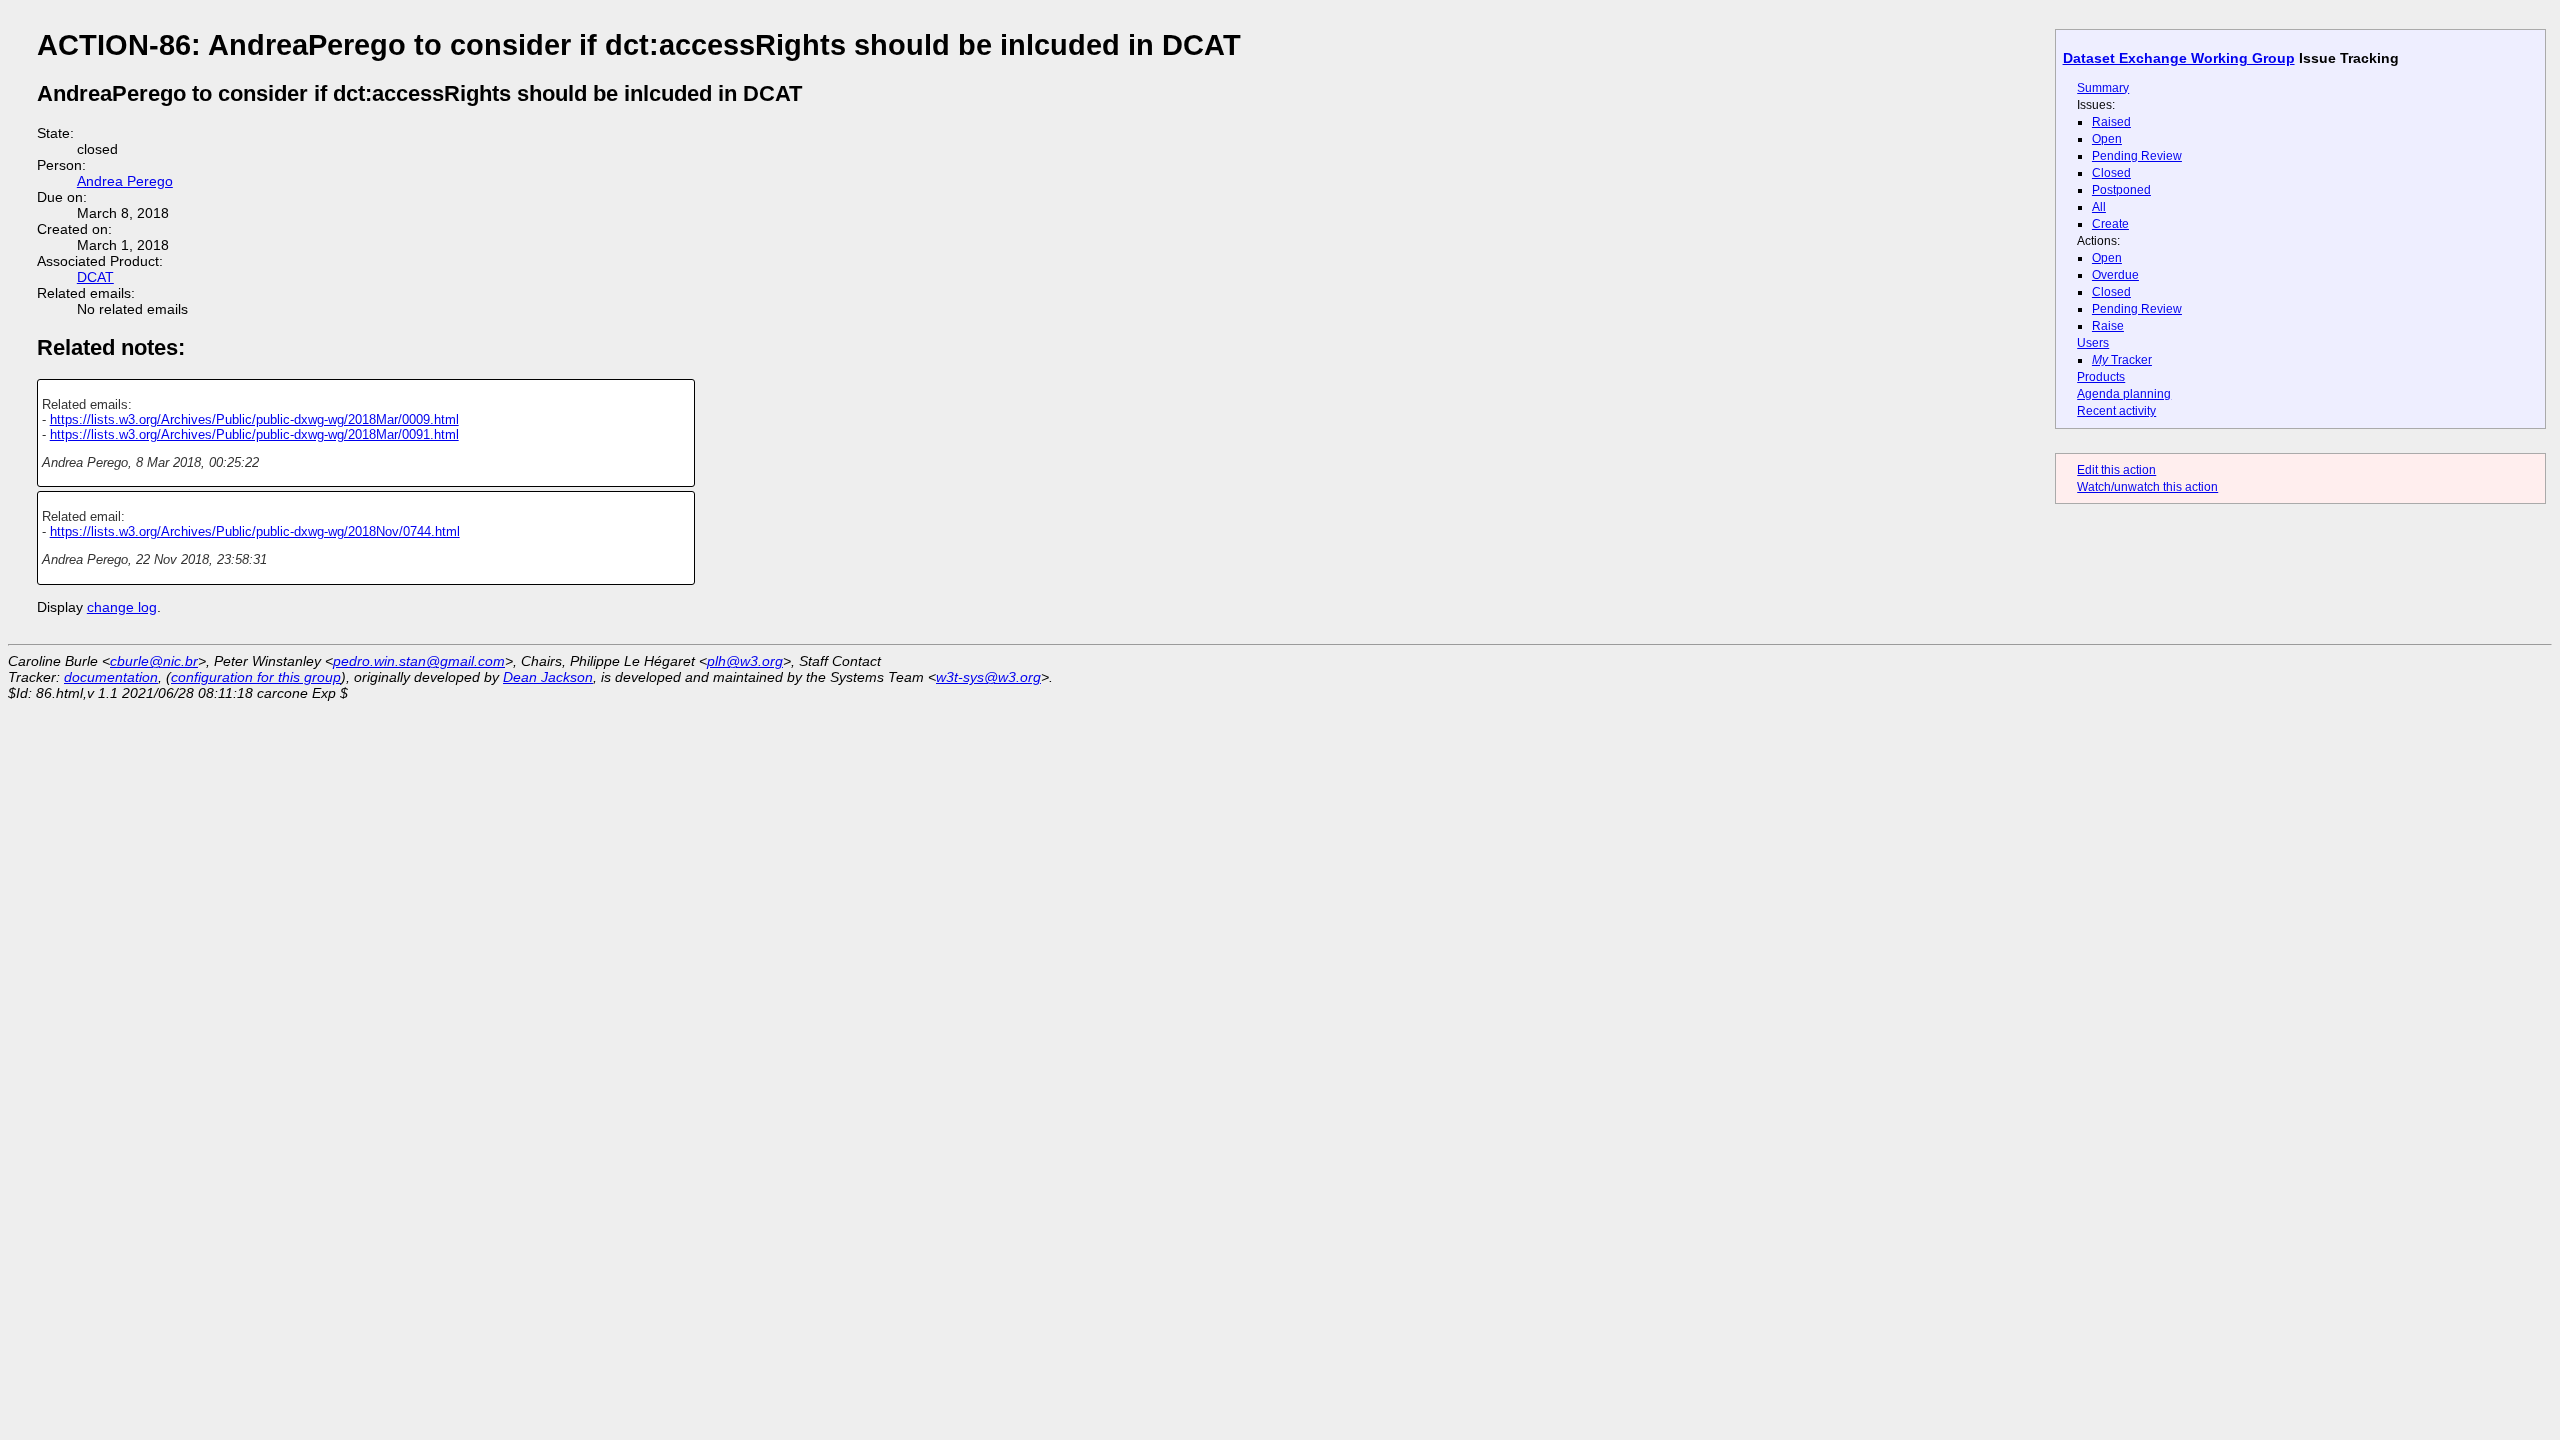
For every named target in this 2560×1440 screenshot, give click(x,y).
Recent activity (2116, 411)
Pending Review (2137, 156)
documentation (111, 677)
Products (2101, 377)
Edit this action (2116, 470)
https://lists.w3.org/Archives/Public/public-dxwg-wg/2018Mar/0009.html (254, 419)
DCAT (95, 277)
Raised (2111, 122)
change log (122, 607)
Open (2107, 139)
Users (2093, 343)
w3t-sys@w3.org (988, 677)
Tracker (2122, 360)
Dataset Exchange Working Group (2179, 58)
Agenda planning (2124, 394)
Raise (2108, 326)
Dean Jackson (548, 677)
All (2099, 207)
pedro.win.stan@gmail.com (419, 661)
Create (2110, 224)
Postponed (2121, 190)
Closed (2111, 173)
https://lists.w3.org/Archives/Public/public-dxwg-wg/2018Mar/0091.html (254, 434)
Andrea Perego (125, 181)
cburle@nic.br (154, 661)
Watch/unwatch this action (2147, 487)
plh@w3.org (745, 661)
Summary (2103, 88)
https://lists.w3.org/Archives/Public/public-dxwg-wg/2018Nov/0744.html (255, 531)
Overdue (2115, 275)
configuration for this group (256, 677)
